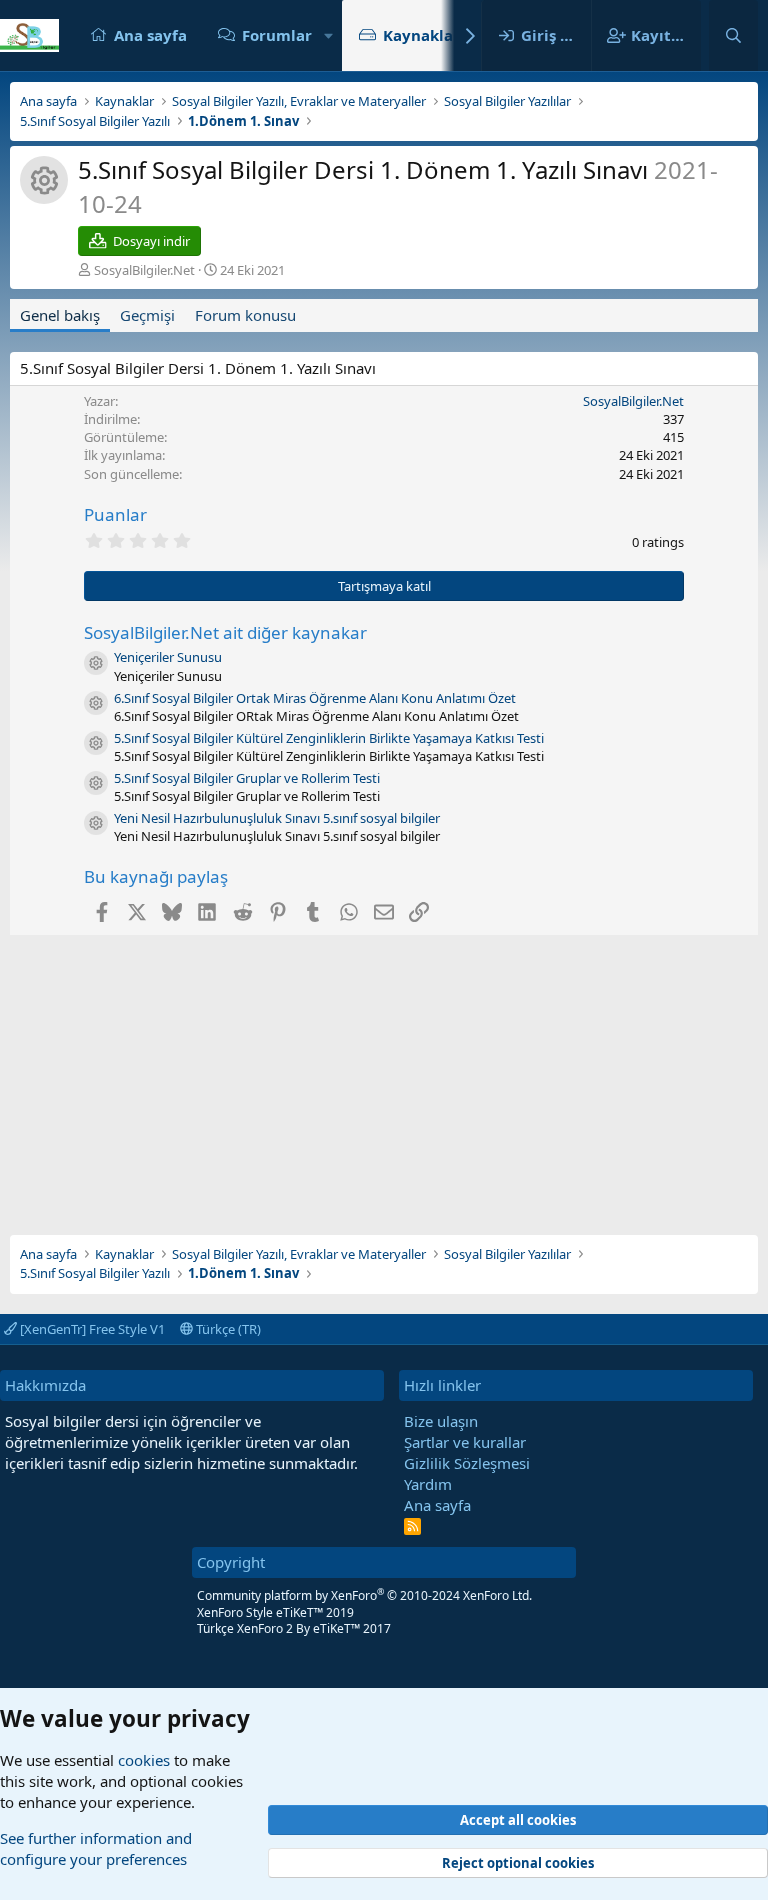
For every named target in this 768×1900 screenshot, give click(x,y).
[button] (328, 35)
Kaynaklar (421, 35)
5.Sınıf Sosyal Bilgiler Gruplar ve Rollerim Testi (247, 778)
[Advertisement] (384, 1075)
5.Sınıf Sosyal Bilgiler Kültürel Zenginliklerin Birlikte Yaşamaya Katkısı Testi (329, 738)
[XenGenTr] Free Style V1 (91, 1329)
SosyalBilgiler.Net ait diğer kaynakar (225, 632)
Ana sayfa (150, 35)
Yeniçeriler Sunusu (168, 657)
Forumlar (277, 35)
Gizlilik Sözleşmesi (467, 1463)
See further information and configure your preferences (96, 1848)
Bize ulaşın (441, 1421)
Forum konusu (245, 315)
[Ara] (733, 35)
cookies (144, 1760)
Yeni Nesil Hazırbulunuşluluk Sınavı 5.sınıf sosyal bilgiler (277, 818)
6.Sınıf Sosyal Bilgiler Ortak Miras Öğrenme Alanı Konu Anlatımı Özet (315, 698)
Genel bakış (60, 315)
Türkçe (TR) (227, 1329)
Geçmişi (147, 315)
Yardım (428, 1484)
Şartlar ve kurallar (465, 1442)
